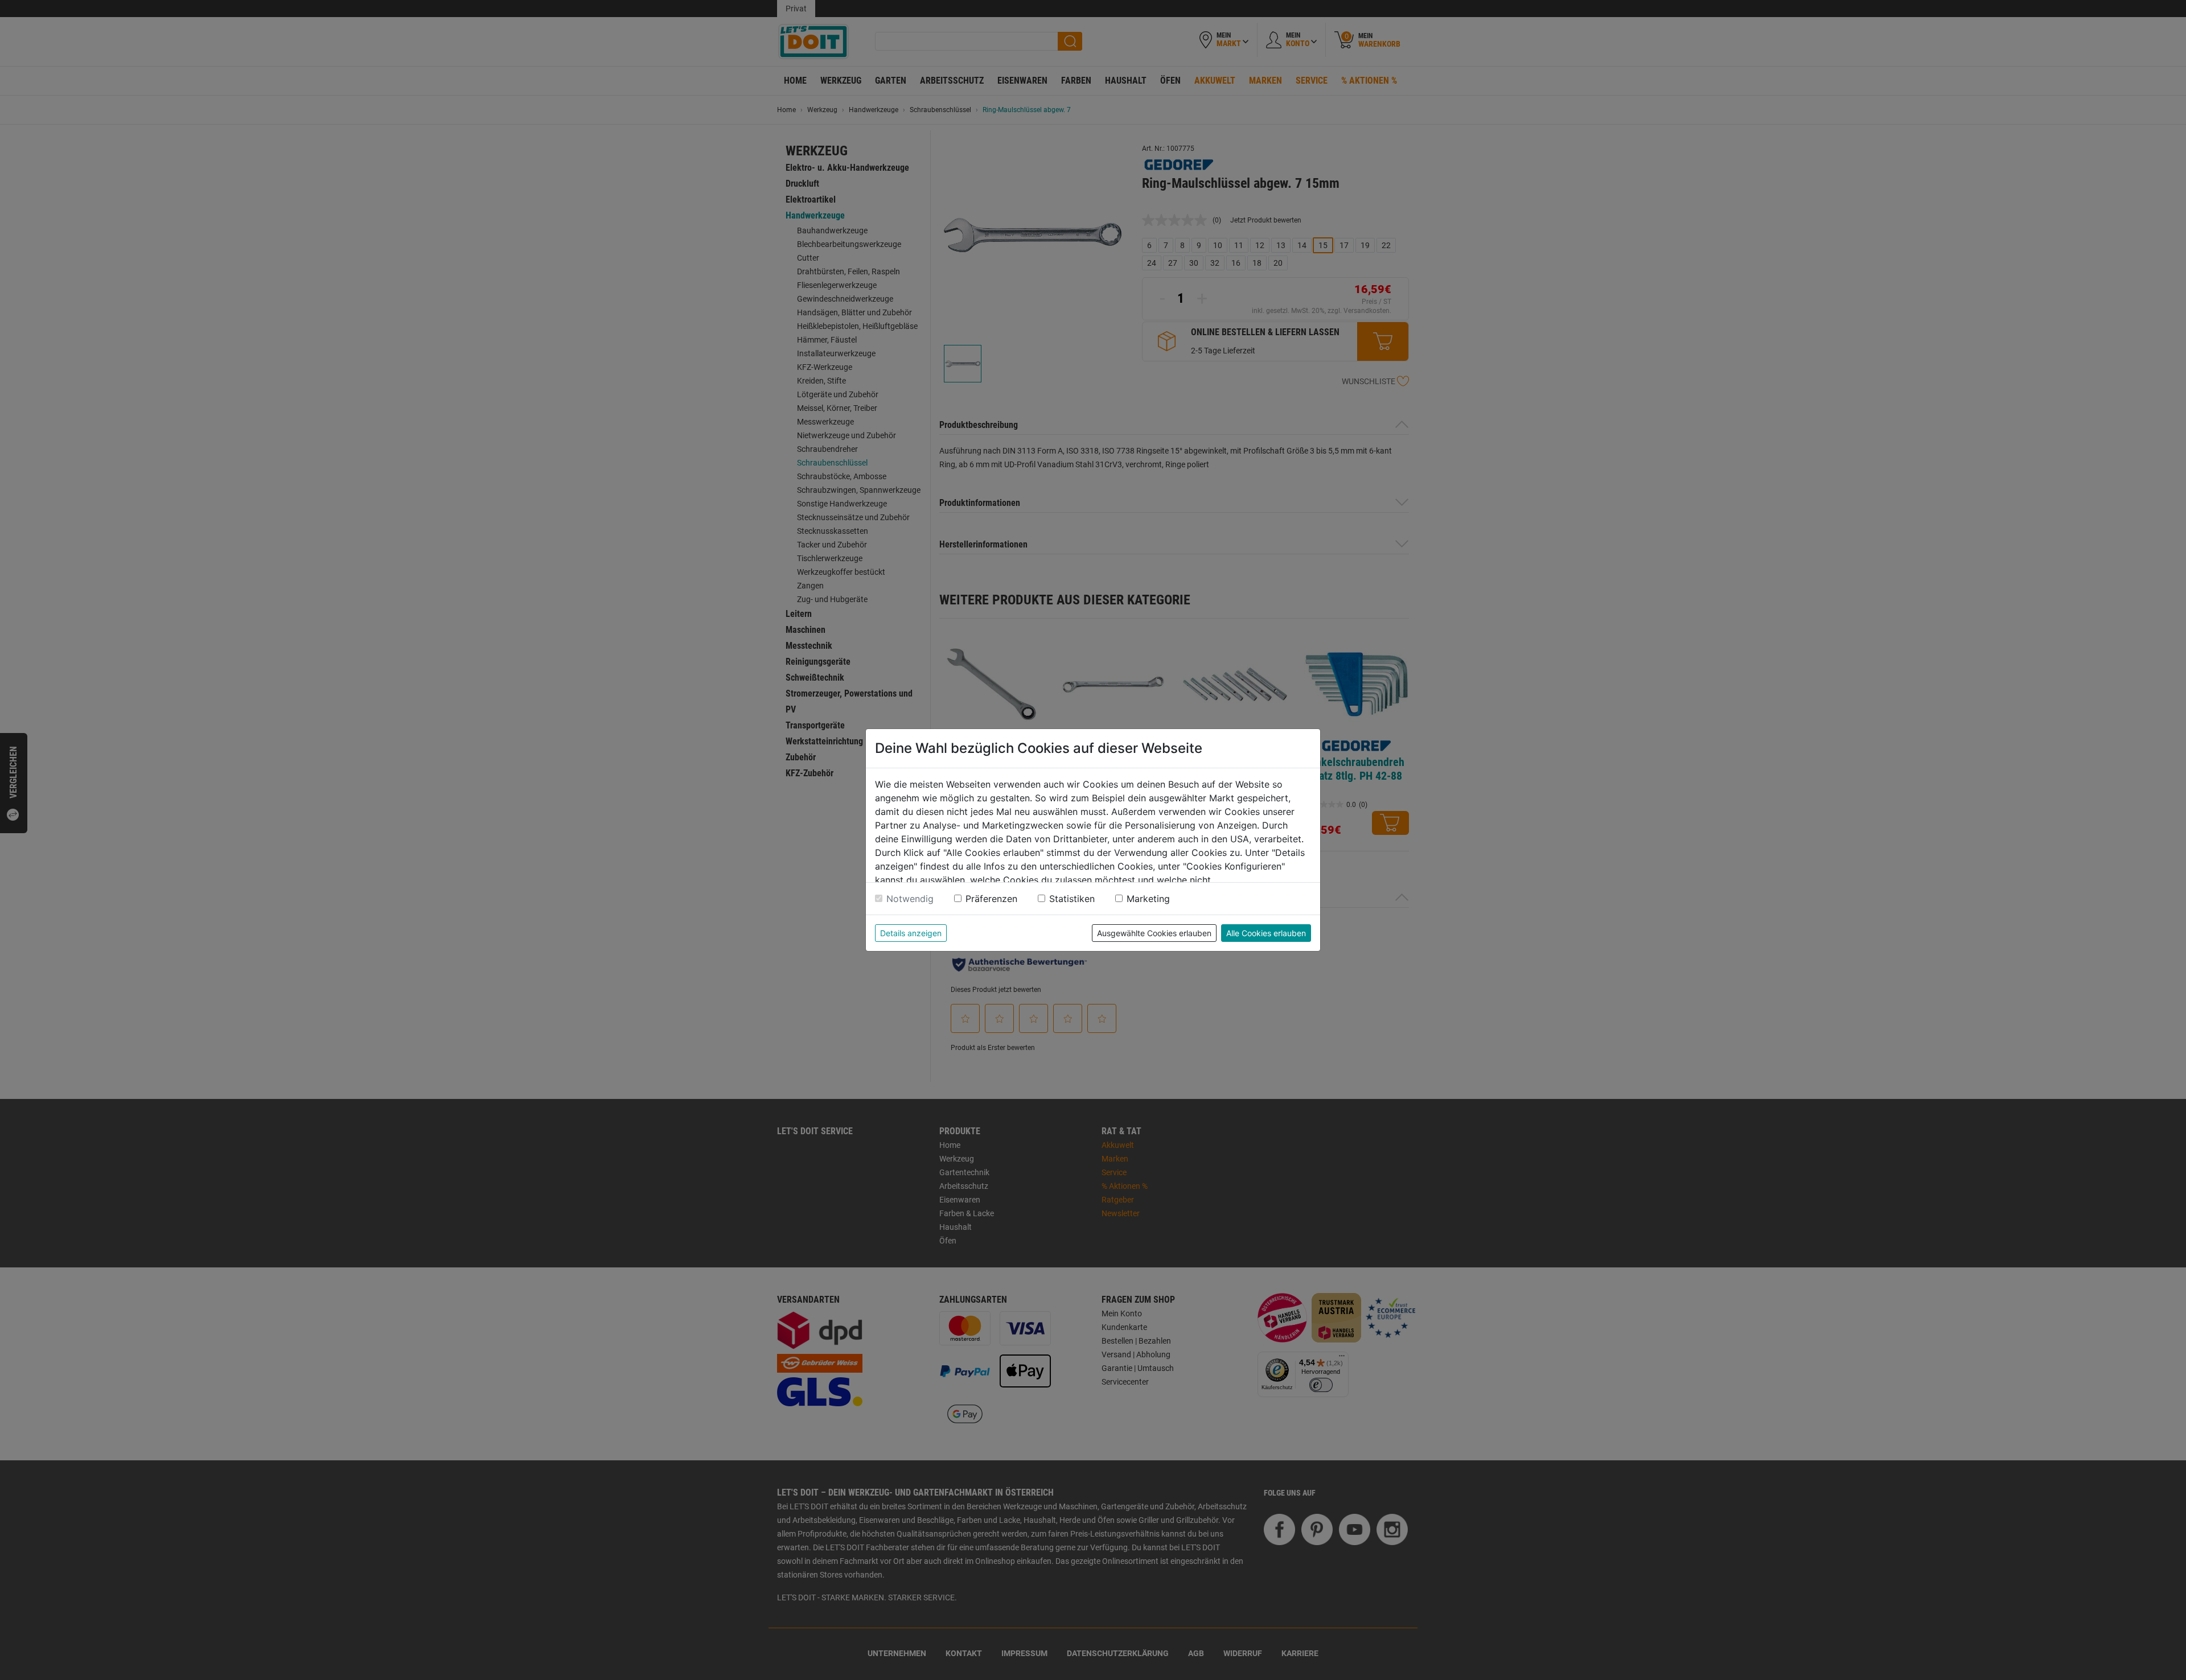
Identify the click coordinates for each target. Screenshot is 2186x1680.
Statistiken (1072, 899)
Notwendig (910, 899)
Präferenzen (991, 899)
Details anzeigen (911, 933)
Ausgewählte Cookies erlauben (1154, 933)
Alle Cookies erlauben (1266, 933)
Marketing (1148, 899)
